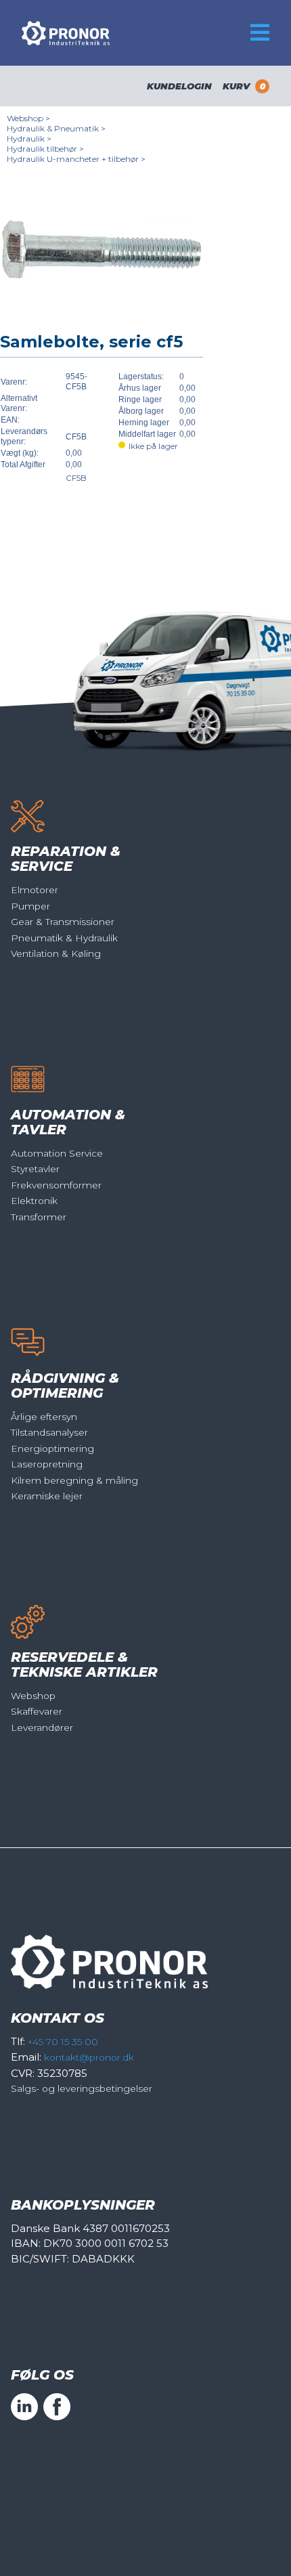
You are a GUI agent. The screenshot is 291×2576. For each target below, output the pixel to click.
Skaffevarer (37, 1711)
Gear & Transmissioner (63, 922)
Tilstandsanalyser (49, 1432)
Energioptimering (52, 1448)
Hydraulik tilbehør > (45, 149)
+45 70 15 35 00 (63, 2042)
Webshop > (28, 118)
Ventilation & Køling (56, 953)
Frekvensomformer (56, 1185)
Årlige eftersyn (44, 1417)
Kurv (244, 86)
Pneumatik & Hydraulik (64, 938)
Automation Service (57, 1153)
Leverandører (42, 1727)
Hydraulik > (29, 138)
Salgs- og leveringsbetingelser (82, 2088)
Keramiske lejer (47, 1496)
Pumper (30, 906)
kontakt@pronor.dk (89, 2057)
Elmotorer (35, 890)
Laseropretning (47, 1464)
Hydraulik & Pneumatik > (56, 128)
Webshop (33, 1696)
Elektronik (34, 1201)
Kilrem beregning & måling (74, 1480)
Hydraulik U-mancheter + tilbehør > (76, 159)
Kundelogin (179, 86)
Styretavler (35, 1169)
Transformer (39, 1217)
